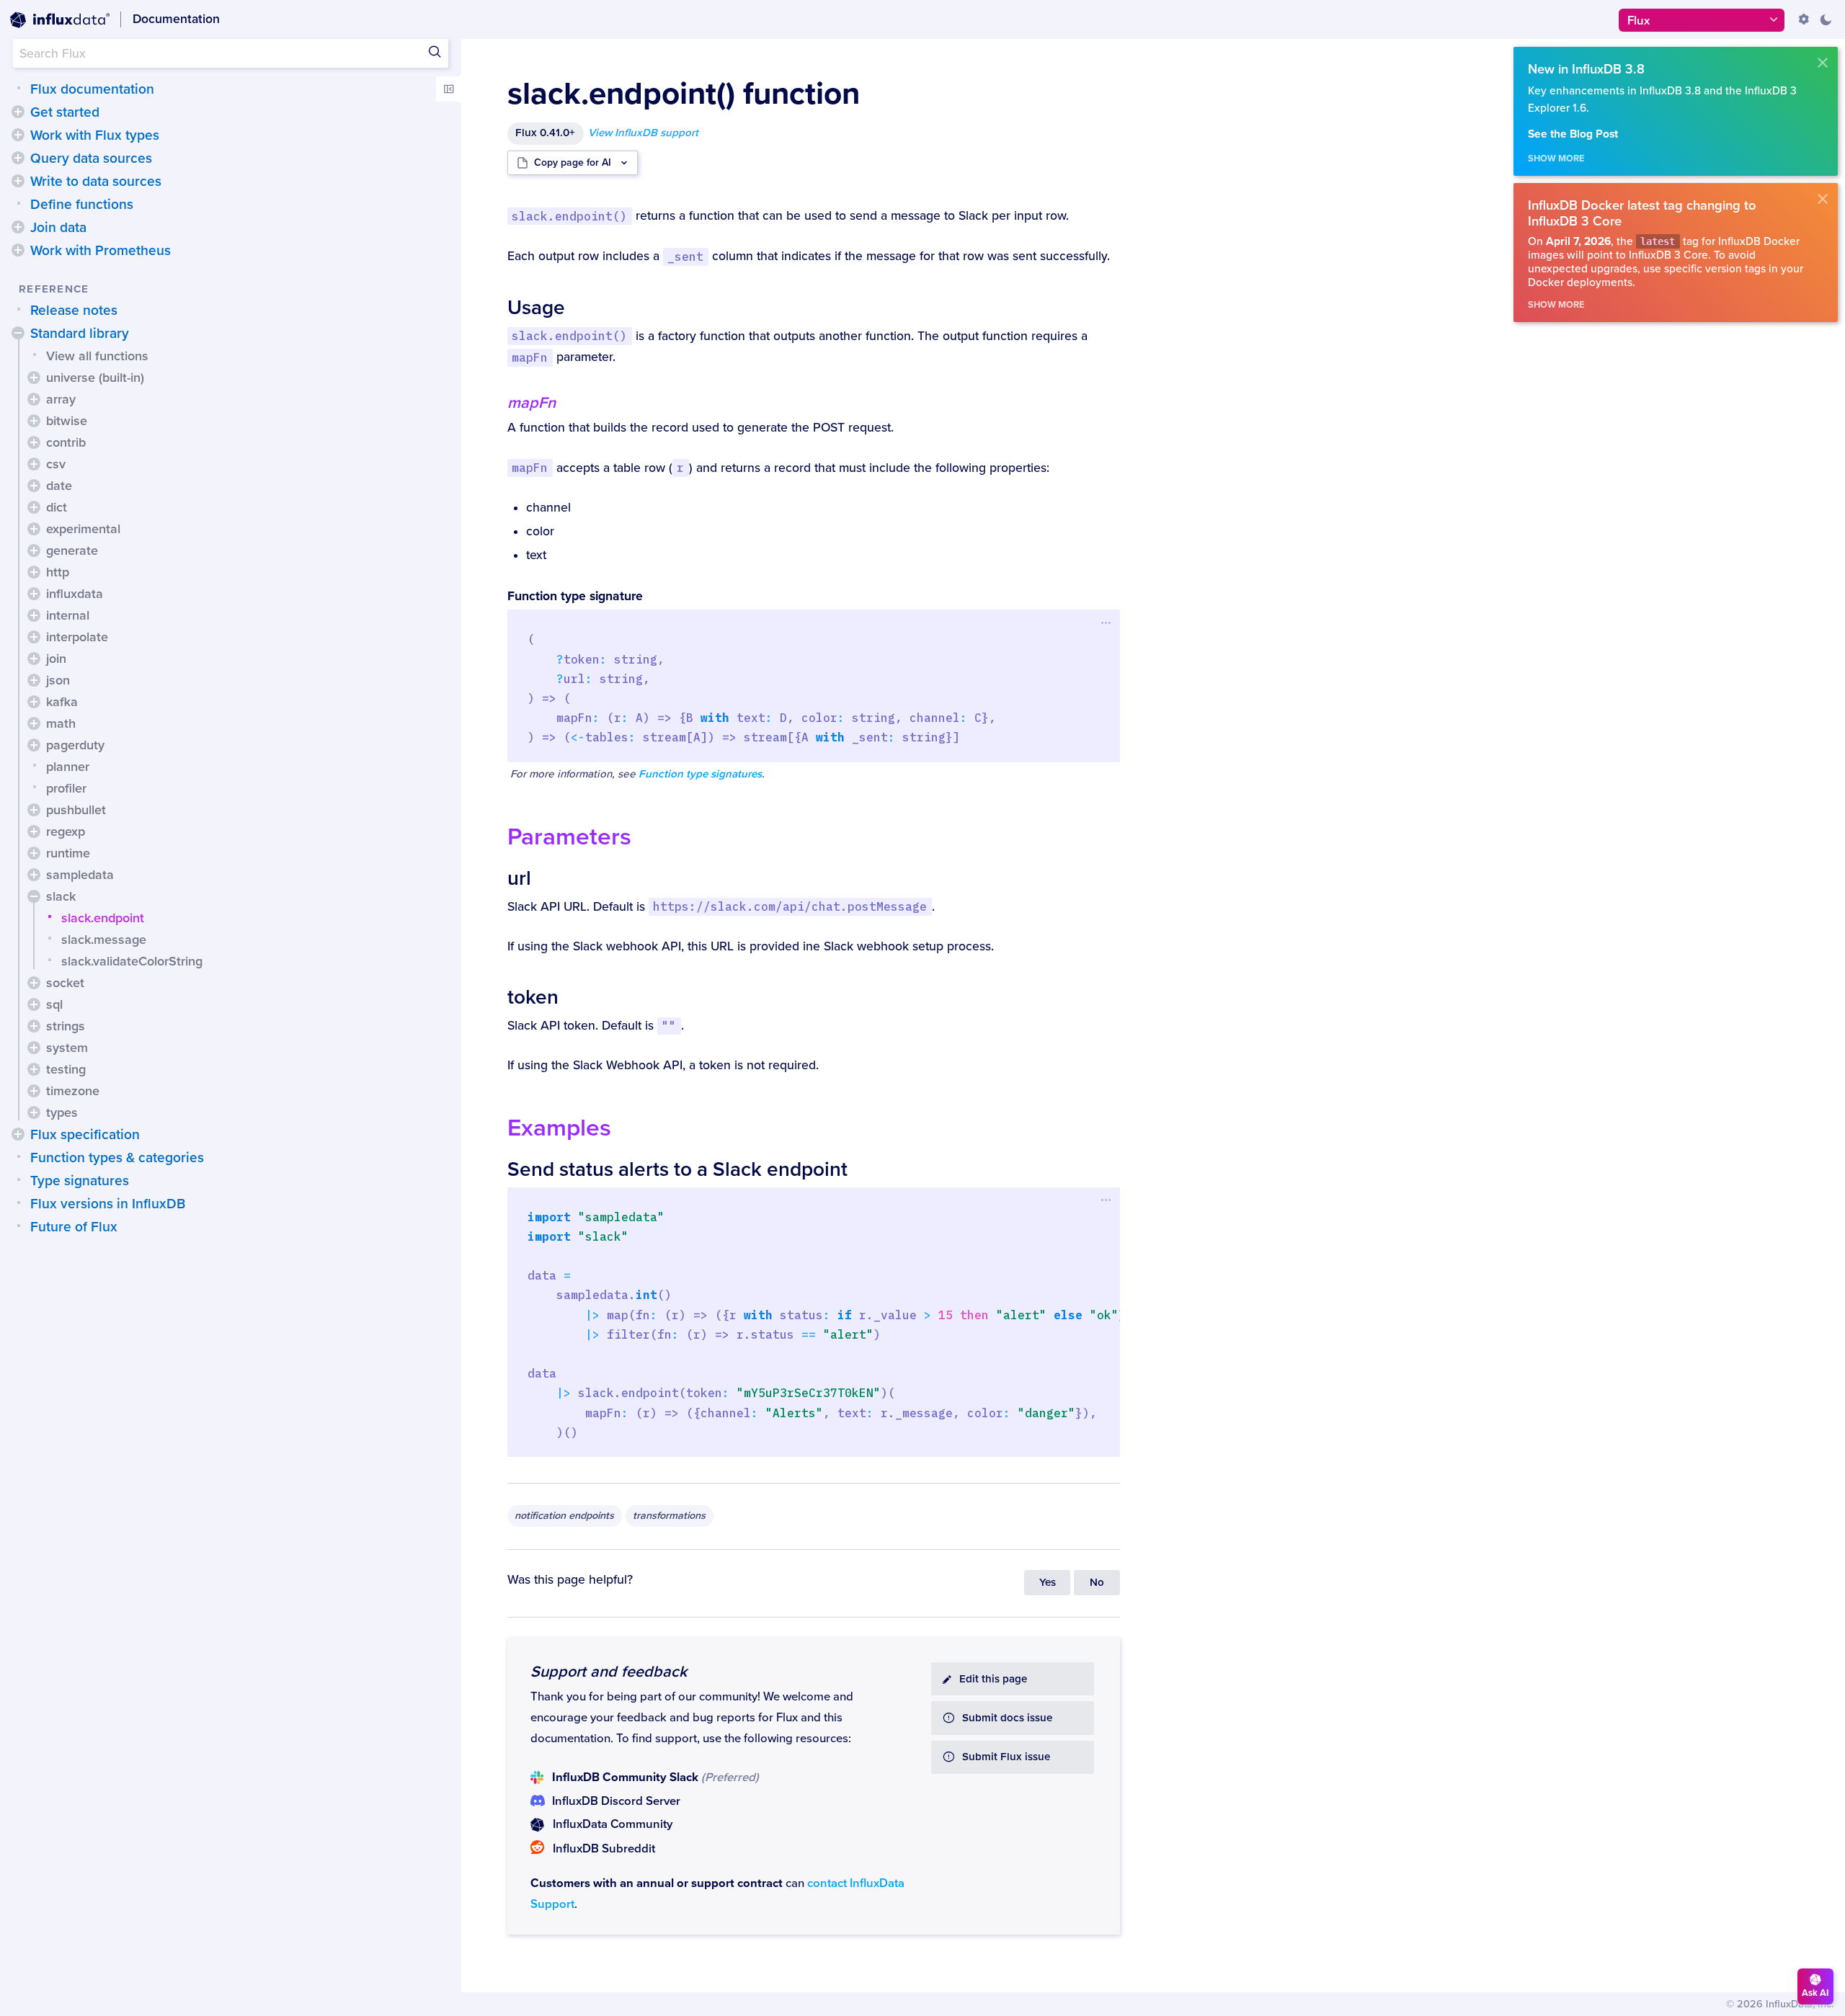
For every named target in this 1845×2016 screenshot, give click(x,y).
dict (57, 507)
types (62, 1112)
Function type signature (575, 596)
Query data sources (91, 159)
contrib (66, 442)
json (58, 680)
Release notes (74, 311)
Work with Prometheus (101, 251)
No (1097, 1583)
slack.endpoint (103, 918)
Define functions (82, 205)
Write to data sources (96, 182)
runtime (68, 853)
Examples (559, 1128)
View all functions (97, 356)
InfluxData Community (613, 1824)
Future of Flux (74, 1227)
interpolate (77, 637)
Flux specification (85, 1135)
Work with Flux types (95, 135)
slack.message (104, 940)
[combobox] (231, 53)
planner (68, 767)
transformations (669, 1516)
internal (68, 615)
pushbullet (76, 810)
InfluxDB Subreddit (604, 1849)
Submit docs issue (1007, 1718)
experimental (83, 529)
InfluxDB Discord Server (616, 1801)
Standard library (80, 334)
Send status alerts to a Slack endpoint (677, 1169)
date (59, 486)
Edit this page (993, 1679)
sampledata (80, 875)
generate (72, 550)
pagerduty (75, 745)
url (519, 878)
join (56, 659)
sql (54, 1004)
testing (66, 1069)
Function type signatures (700, 774)
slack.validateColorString (132, 961)
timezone (73, 1091)
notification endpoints (564, 1516)
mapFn (532, 403)
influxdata (75, 594)
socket (65, 983)
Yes (1048, 1583)
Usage (536, 308)
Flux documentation (92, 89)
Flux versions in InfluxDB (108, 1204)
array (61, 399)
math (61, 723)
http (58, 572)
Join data (58, 228)
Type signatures (80, 1181)
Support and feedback (609, 1672)
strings (66, 1026)
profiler (66, 788)
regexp (66, 831)
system (67, 1048)
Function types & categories (117, 1158)
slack (61, 896)
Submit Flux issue (1006, 1757)
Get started (65, 112)
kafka (62, 702)
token (533, 997)
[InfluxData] (60, 20)
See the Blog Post (1573, 134)
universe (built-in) (95, 378)
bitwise (67, 421)
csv (56, 464)
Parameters (569, 837)
